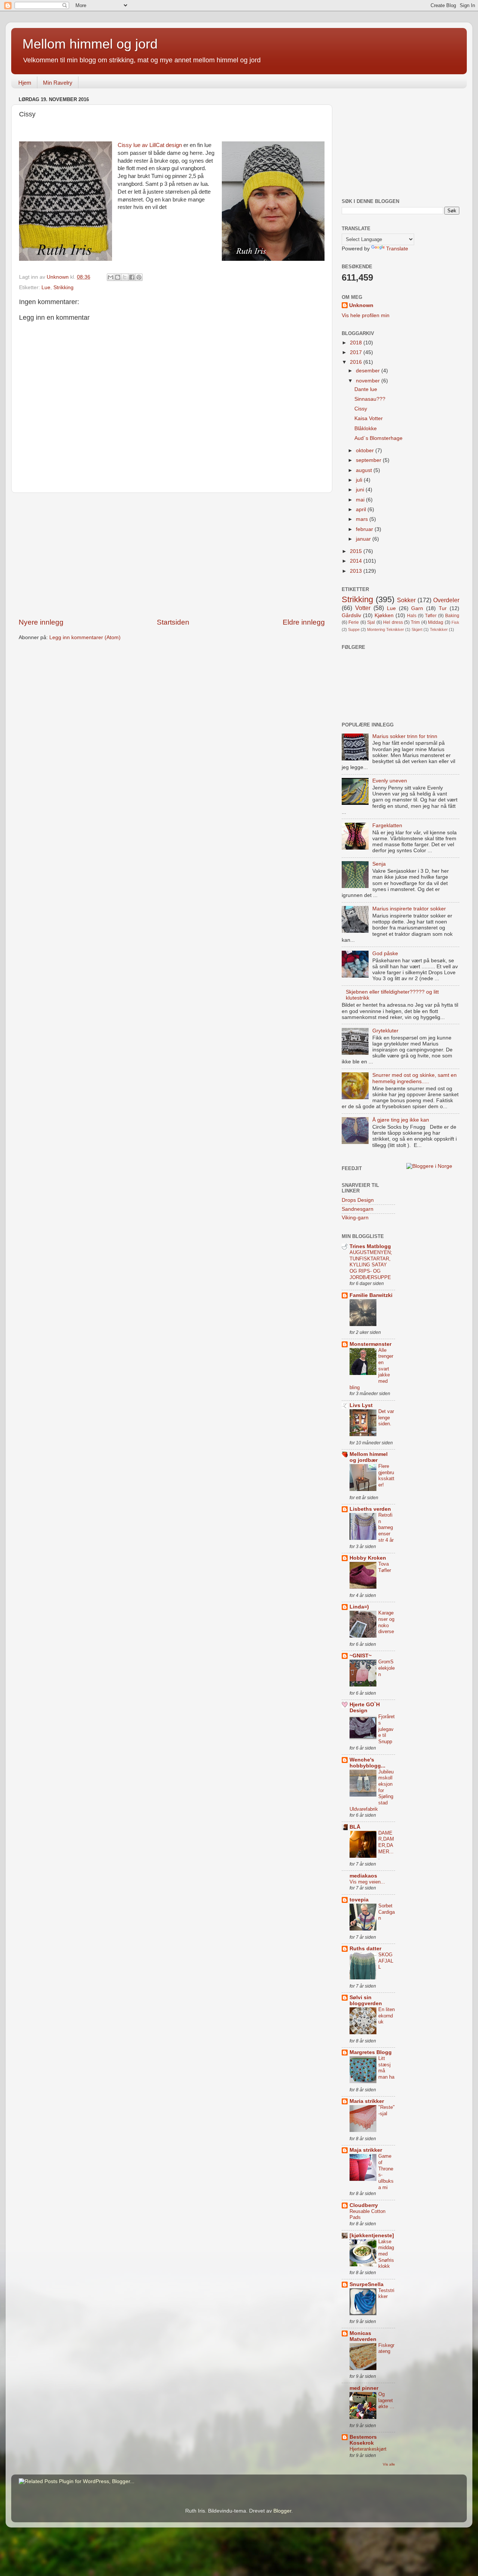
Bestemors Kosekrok (363, 2440)
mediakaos (363, 1876)
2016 (357, 362)
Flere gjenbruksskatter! (386, 1475)
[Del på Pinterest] (139, 277)
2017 (357, 352)
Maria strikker (367, 2101)
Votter (363, 608)
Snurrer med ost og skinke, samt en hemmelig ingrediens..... (415, 1078)
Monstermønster (370, 1344)
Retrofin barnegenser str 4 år (386, 1528)
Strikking (63, 287)
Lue (46, 287)
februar (365, 529)
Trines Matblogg (370, 1246)
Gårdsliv (351, 615)
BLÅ (355, 1827)
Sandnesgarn (358, 1209)
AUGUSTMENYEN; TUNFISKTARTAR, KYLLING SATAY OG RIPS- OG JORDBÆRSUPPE (371, 1265)
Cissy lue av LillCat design (150, 145)
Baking (452, 616)
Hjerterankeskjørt (368, 2449)
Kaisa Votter (369, 418)
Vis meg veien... (367, 1882)
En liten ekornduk (387, 2016)
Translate (397, 249)
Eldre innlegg (304, 622)
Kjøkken (384, 615)
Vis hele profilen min (366, 315)
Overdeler (446, 600)
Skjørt (417, 629)
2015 (357, 551)
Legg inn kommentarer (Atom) (85, 637)
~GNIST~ (361, 1656)
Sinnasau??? (370, 399)
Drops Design (358, 1200)
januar (364, 539)
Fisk (455, 622)
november (369, 381)
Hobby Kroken (368, 1558)
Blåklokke (366, 429)
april (362, 509)
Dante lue (366, 389)
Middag (436, 622)
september (369, 460)
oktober (366, 451)
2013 (357, 571)
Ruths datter (365, 1949)
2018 (357, 343)
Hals (412, 616)
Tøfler (431, 616)
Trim (415, 622)
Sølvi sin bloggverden (366, 2000)
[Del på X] (125, 277)
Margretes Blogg (371, 2052)
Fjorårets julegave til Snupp (387, 1729)
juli (360, 480)
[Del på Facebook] (132, 277)
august (365, 470)
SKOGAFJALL (386, 1961)
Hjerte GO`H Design (365, 1708)
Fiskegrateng (386, 2348)
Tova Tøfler (385, 1567)
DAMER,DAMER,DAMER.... (386, 1845)
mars (363, 519)
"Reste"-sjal (387, 2110)
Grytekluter (385, 1031)
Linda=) (359, 1607)
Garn (417, 608)
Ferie (354, 622)
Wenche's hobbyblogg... (367, 1763)
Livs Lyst (361, 1405)
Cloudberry (364, 2205)
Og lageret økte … (386, 2400)
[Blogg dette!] (118, 277)
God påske (385, 954)
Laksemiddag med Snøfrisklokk (386, 2254)
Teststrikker (386, 2294)
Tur (443, 608)
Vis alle (389, 2464)
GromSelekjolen (387, 1668)
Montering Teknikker (386, 629)
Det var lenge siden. (386, 1417)
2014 (357, 561)
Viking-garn (355, 1218)
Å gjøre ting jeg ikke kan (401, 1120)
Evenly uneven (390, 781)
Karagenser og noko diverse (386, 1622)
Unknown (361, 305)
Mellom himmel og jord (90, 44)
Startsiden (173, 622)
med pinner (364, 2388)
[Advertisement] (172, 555)
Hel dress (393, 622)
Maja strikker (366, 2150)
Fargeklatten (387, 826)
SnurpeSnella (367, 2284)
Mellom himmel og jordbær (369, 1457)
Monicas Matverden (363, 2336)
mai (361, 500)
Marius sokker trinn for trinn (405, 736)
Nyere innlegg (41, 622)
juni (361, 490)
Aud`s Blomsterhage (378, 438)
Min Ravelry (58, 83)
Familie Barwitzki (371, 1295)
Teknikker (439, 629)
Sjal (371, 622)
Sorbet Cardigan (387, 1912)
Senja (379, 864)
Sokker (406, 600)
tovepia (359, 1900)
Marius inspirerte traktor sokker (409, 909)
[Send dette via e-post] (111, 277)
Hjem (25, 83)
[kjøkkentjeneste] (372, 2236)
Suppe (354, 629)
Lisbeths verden (370, 1509)
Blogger (282, 2511)
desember (369, 371)
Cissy (361, 409)
